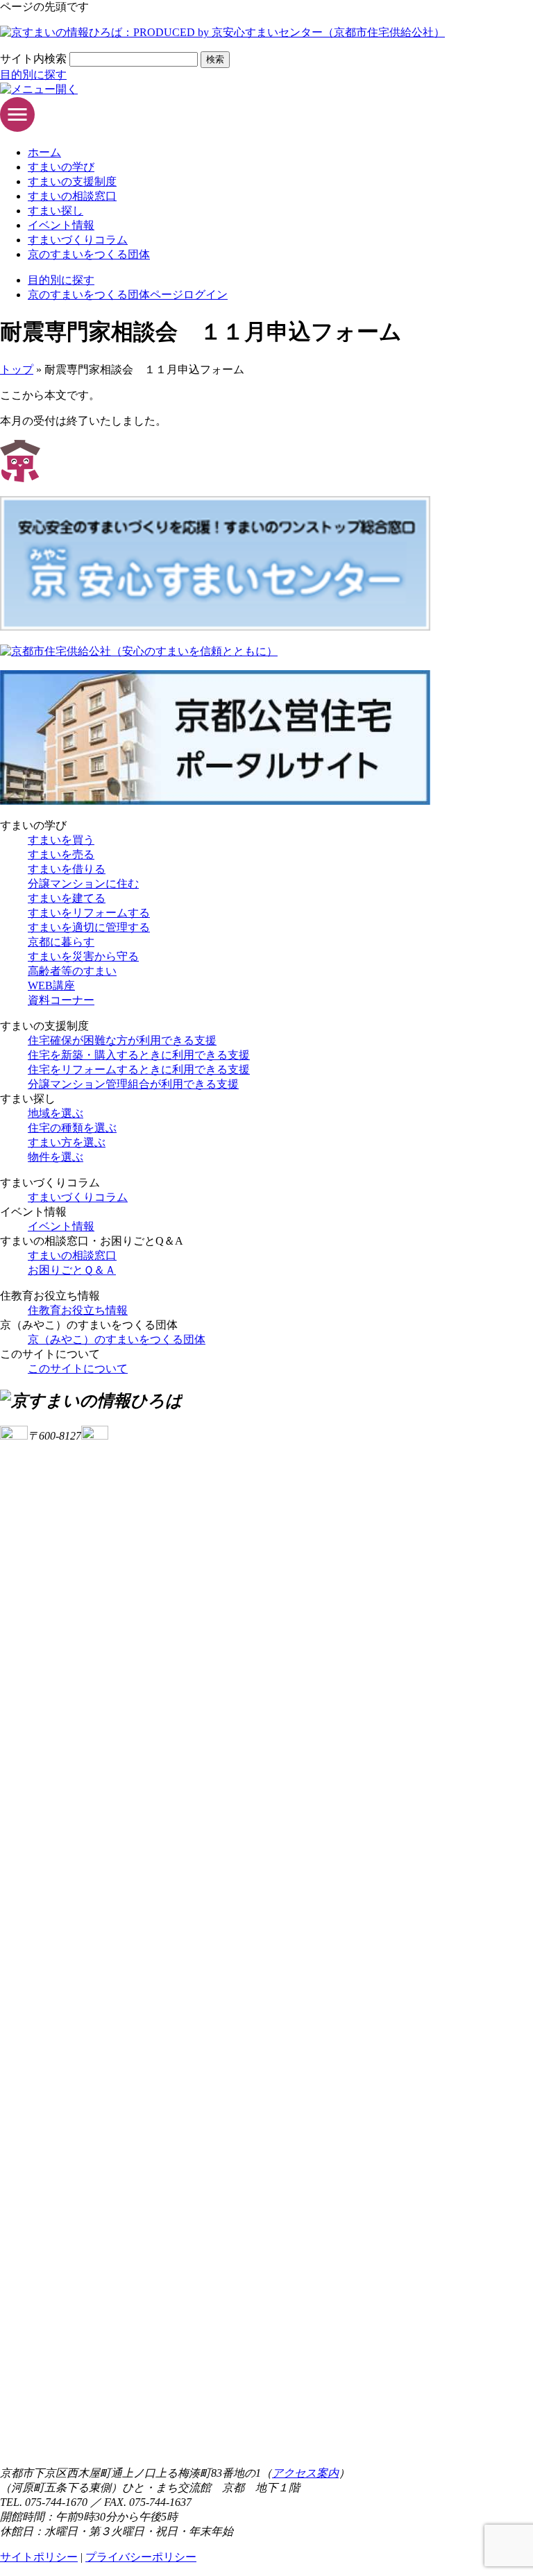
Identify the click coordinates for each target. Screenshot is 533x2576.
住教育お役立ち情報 (78, 1310)
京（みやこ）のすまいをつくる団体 (117, 1339)
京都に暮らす (61, 942)
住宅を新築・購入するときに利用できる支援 (139, 1055)
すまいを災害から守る (83, 956)
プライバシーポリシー (141, 2557)
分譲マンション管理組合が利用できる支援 (133, 1084)
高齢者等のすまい (72, 971)
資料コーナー (61, 1000)
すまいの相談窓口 (72, 196)
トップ (17, 369)
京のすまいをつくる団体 (89, 254)
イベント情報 (61, 225)
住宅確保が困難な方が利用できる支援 (122, 1040)
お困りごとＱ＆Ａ (72, 1270)
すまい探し (56, 211)
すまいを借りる (67, 869)
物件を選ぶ (56, 1157)
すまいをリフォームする (89, 913)
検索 (215, 59)
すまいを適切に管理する (89, 927)
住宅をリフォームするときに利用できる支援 (139, 1069)
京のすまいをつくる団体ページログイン (128, 295)
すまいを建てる (67, 898)
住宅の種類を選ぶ (72, 1128)
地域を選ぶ (56, 1113)
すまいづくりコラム (78, 240)
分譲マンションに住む (83, 884)
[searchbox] (134, 59)
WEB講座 (51, 986)
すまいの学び (61, 167)
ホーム (44, 152)
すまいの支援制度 (72, 181)
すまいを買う (61, 840)
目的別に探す (33, 75)
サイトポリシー (39, 2557)
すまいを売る (61, 854)
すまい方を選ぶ (67, 1142)
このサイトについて (78, 1368)
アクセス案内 (305, 2473)
